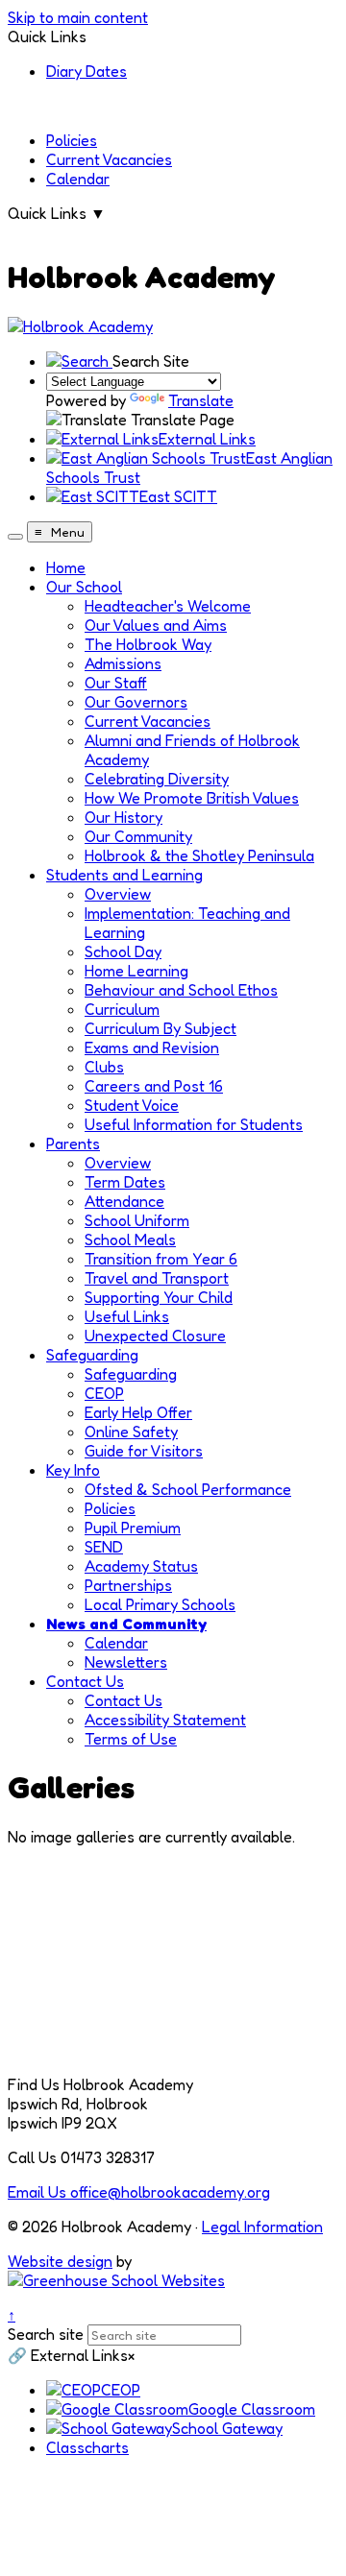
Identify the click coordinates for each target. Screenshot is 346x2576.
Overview (118, 894)
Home (66, 567)
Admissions (123, 663)
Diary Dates (86, 71)
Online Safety (131, 1432)
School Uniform (137, 1220)
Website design (60, 2261)
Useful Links (127, 1316)
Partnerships (128, 1585)
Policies (72, 140)
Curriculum (122, 1009)
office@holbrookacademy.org (139, 2192)
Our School (84, 587)
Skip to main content (78, 17)
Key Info (73, 1470)
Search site (46, 2334)
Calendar (78, 179)
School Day (123, 951)
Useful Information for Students (194, 1124)
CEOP (104, 1393)
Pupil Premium (133, 1528)
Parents (73, 1144)
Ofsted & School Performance (188, 1489)
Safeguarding (92, 1355)
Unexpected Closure (155, 1336)
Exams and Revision (152, 1047)
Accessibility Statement (165, 1720)
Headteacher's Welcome (168, 606)
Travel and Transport (157, 1278)
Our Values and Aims (156, 625)
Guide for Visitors (144, 1451)
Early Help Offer (138, 1412)
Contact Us (85, 1681)
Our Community (138, 836)
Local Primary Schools (160, 1604)
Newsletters (126, 1662)
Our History (124, 817)
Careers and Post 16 (154, 1086)
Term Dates (125, 1182)
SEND (104, 1547)
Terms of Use (131, 1739)
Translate (201, 400)
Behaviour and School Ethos (181, 990)
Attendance (124, 1201)
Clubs (104, 1067)
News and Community (126, 1624)
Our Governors (136, 702)
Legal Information (262, 2227)
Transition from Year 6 (161, 1259)
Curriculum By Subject (161, 1028)
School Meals (130, 1240)
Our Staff (116, 683)
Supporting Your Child (159, 1297)
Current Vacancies (109, 159)
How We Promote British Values (192, 798)
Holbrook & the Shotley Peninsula (199, 855)
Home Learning (136, 971)
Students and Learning (124, 875)
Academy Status (141, 1566)
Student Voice (132, 1105)
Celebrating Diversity (157, 779)
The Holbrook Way (148, 644)
